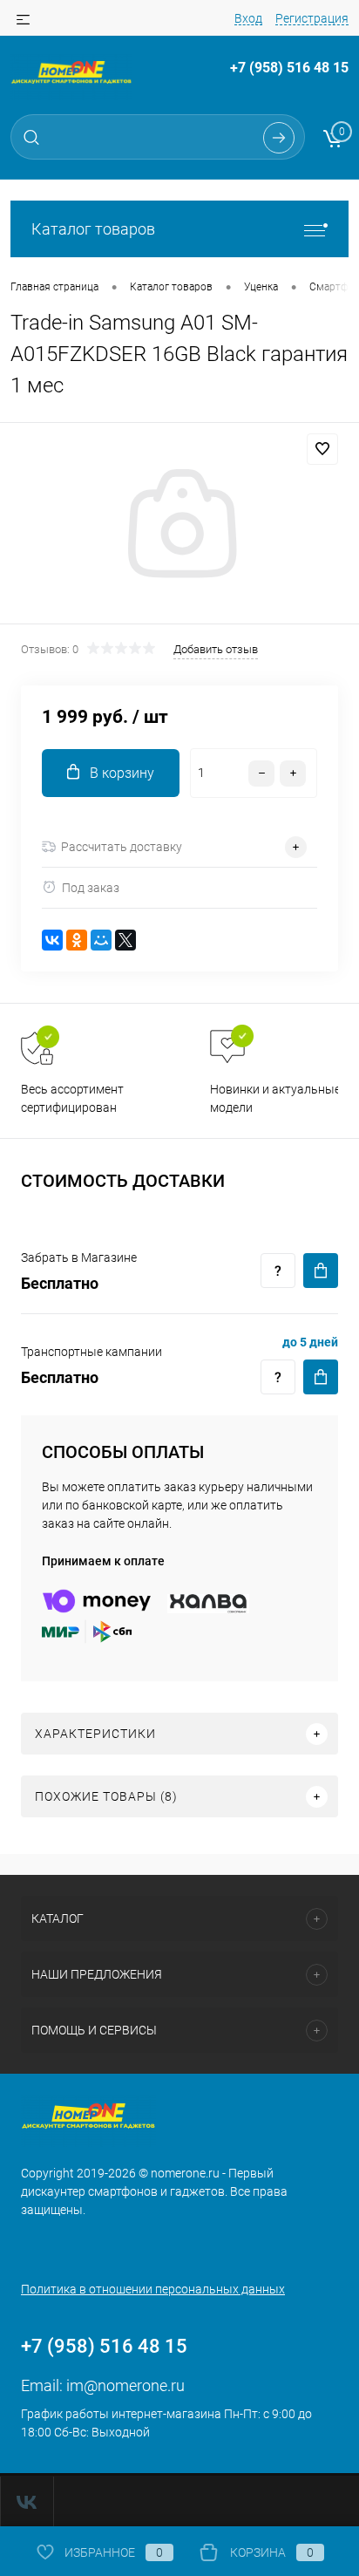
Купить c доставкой (321, 1271)
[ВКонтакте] (52, 940)
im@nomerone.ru (125, 2385)
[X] (125, 940)
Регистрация (312, 18)
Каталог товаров (93, 229)
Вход (248, 18)
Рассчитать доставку (122, 847)
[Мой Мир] (101, 940)
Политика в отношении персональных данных (153, 2289)
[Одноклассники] (77, 940)
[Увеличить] (179, 526)
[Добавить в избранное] (322, 449)
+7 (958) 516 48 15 (289, 68)
